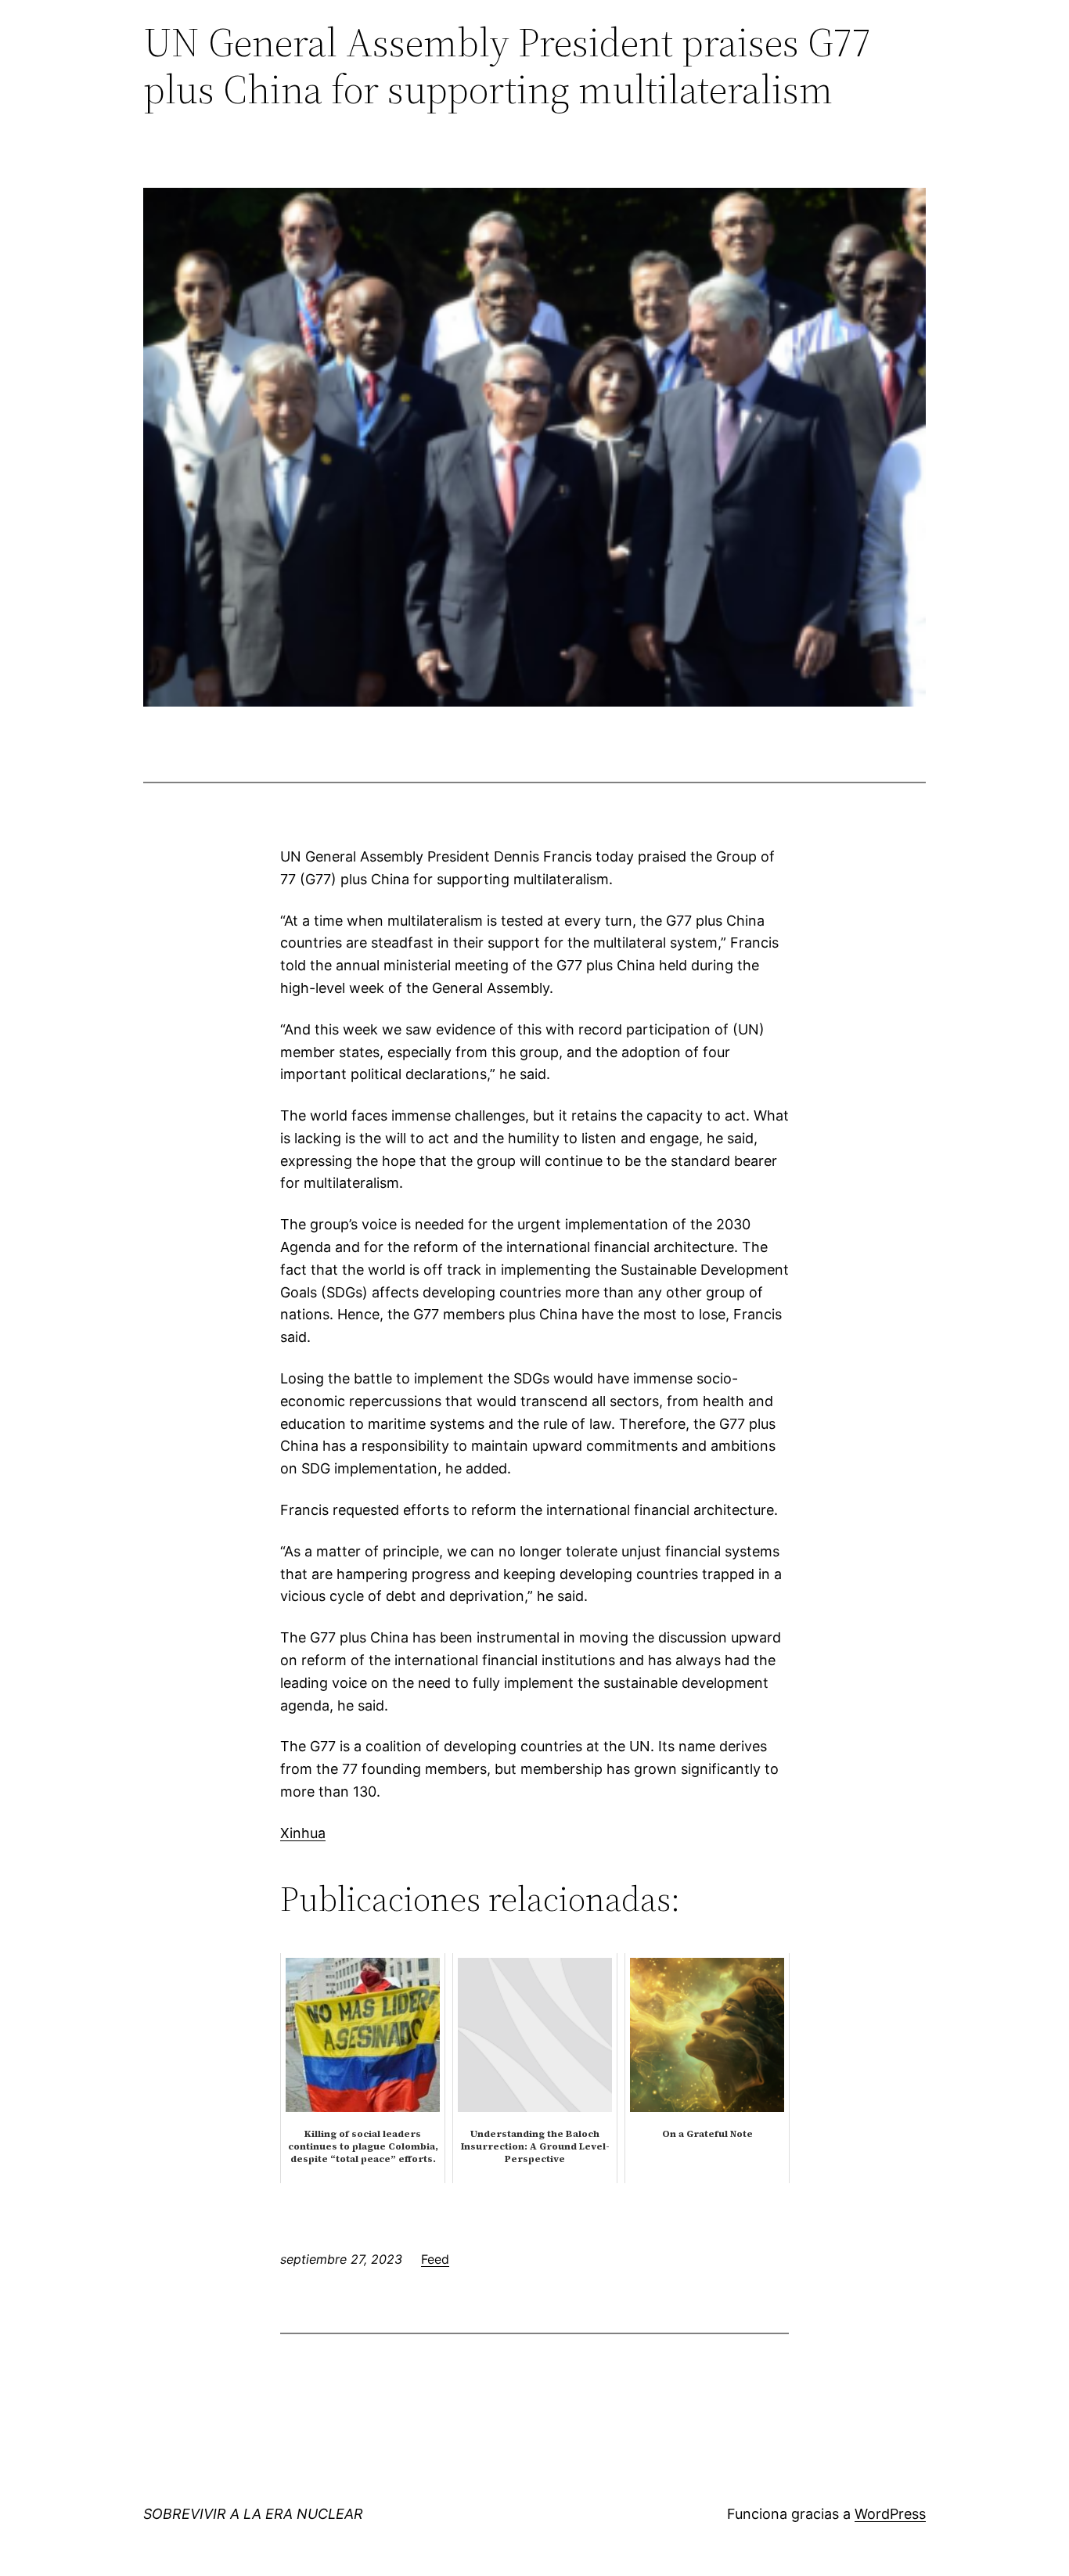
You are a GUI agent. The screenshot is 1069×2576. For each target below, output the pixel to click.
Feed (435, 2259)
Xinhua (303, 1833)
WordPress (890, 2514)
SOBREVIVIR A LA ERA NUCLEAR (253, 2514)
